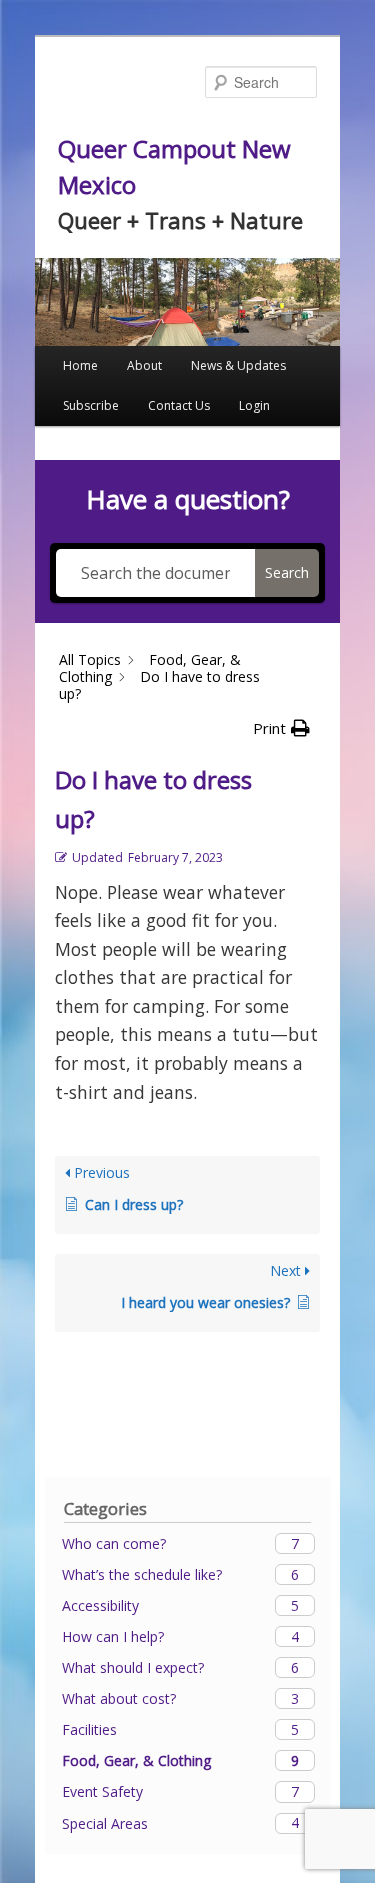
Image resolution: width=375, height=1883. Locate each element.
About (144, 365)
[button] (281, 728)
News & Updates (238, 365)
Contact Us (179, 405)
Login (254, 405)
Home (80, 365)
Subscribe (91, 405)
